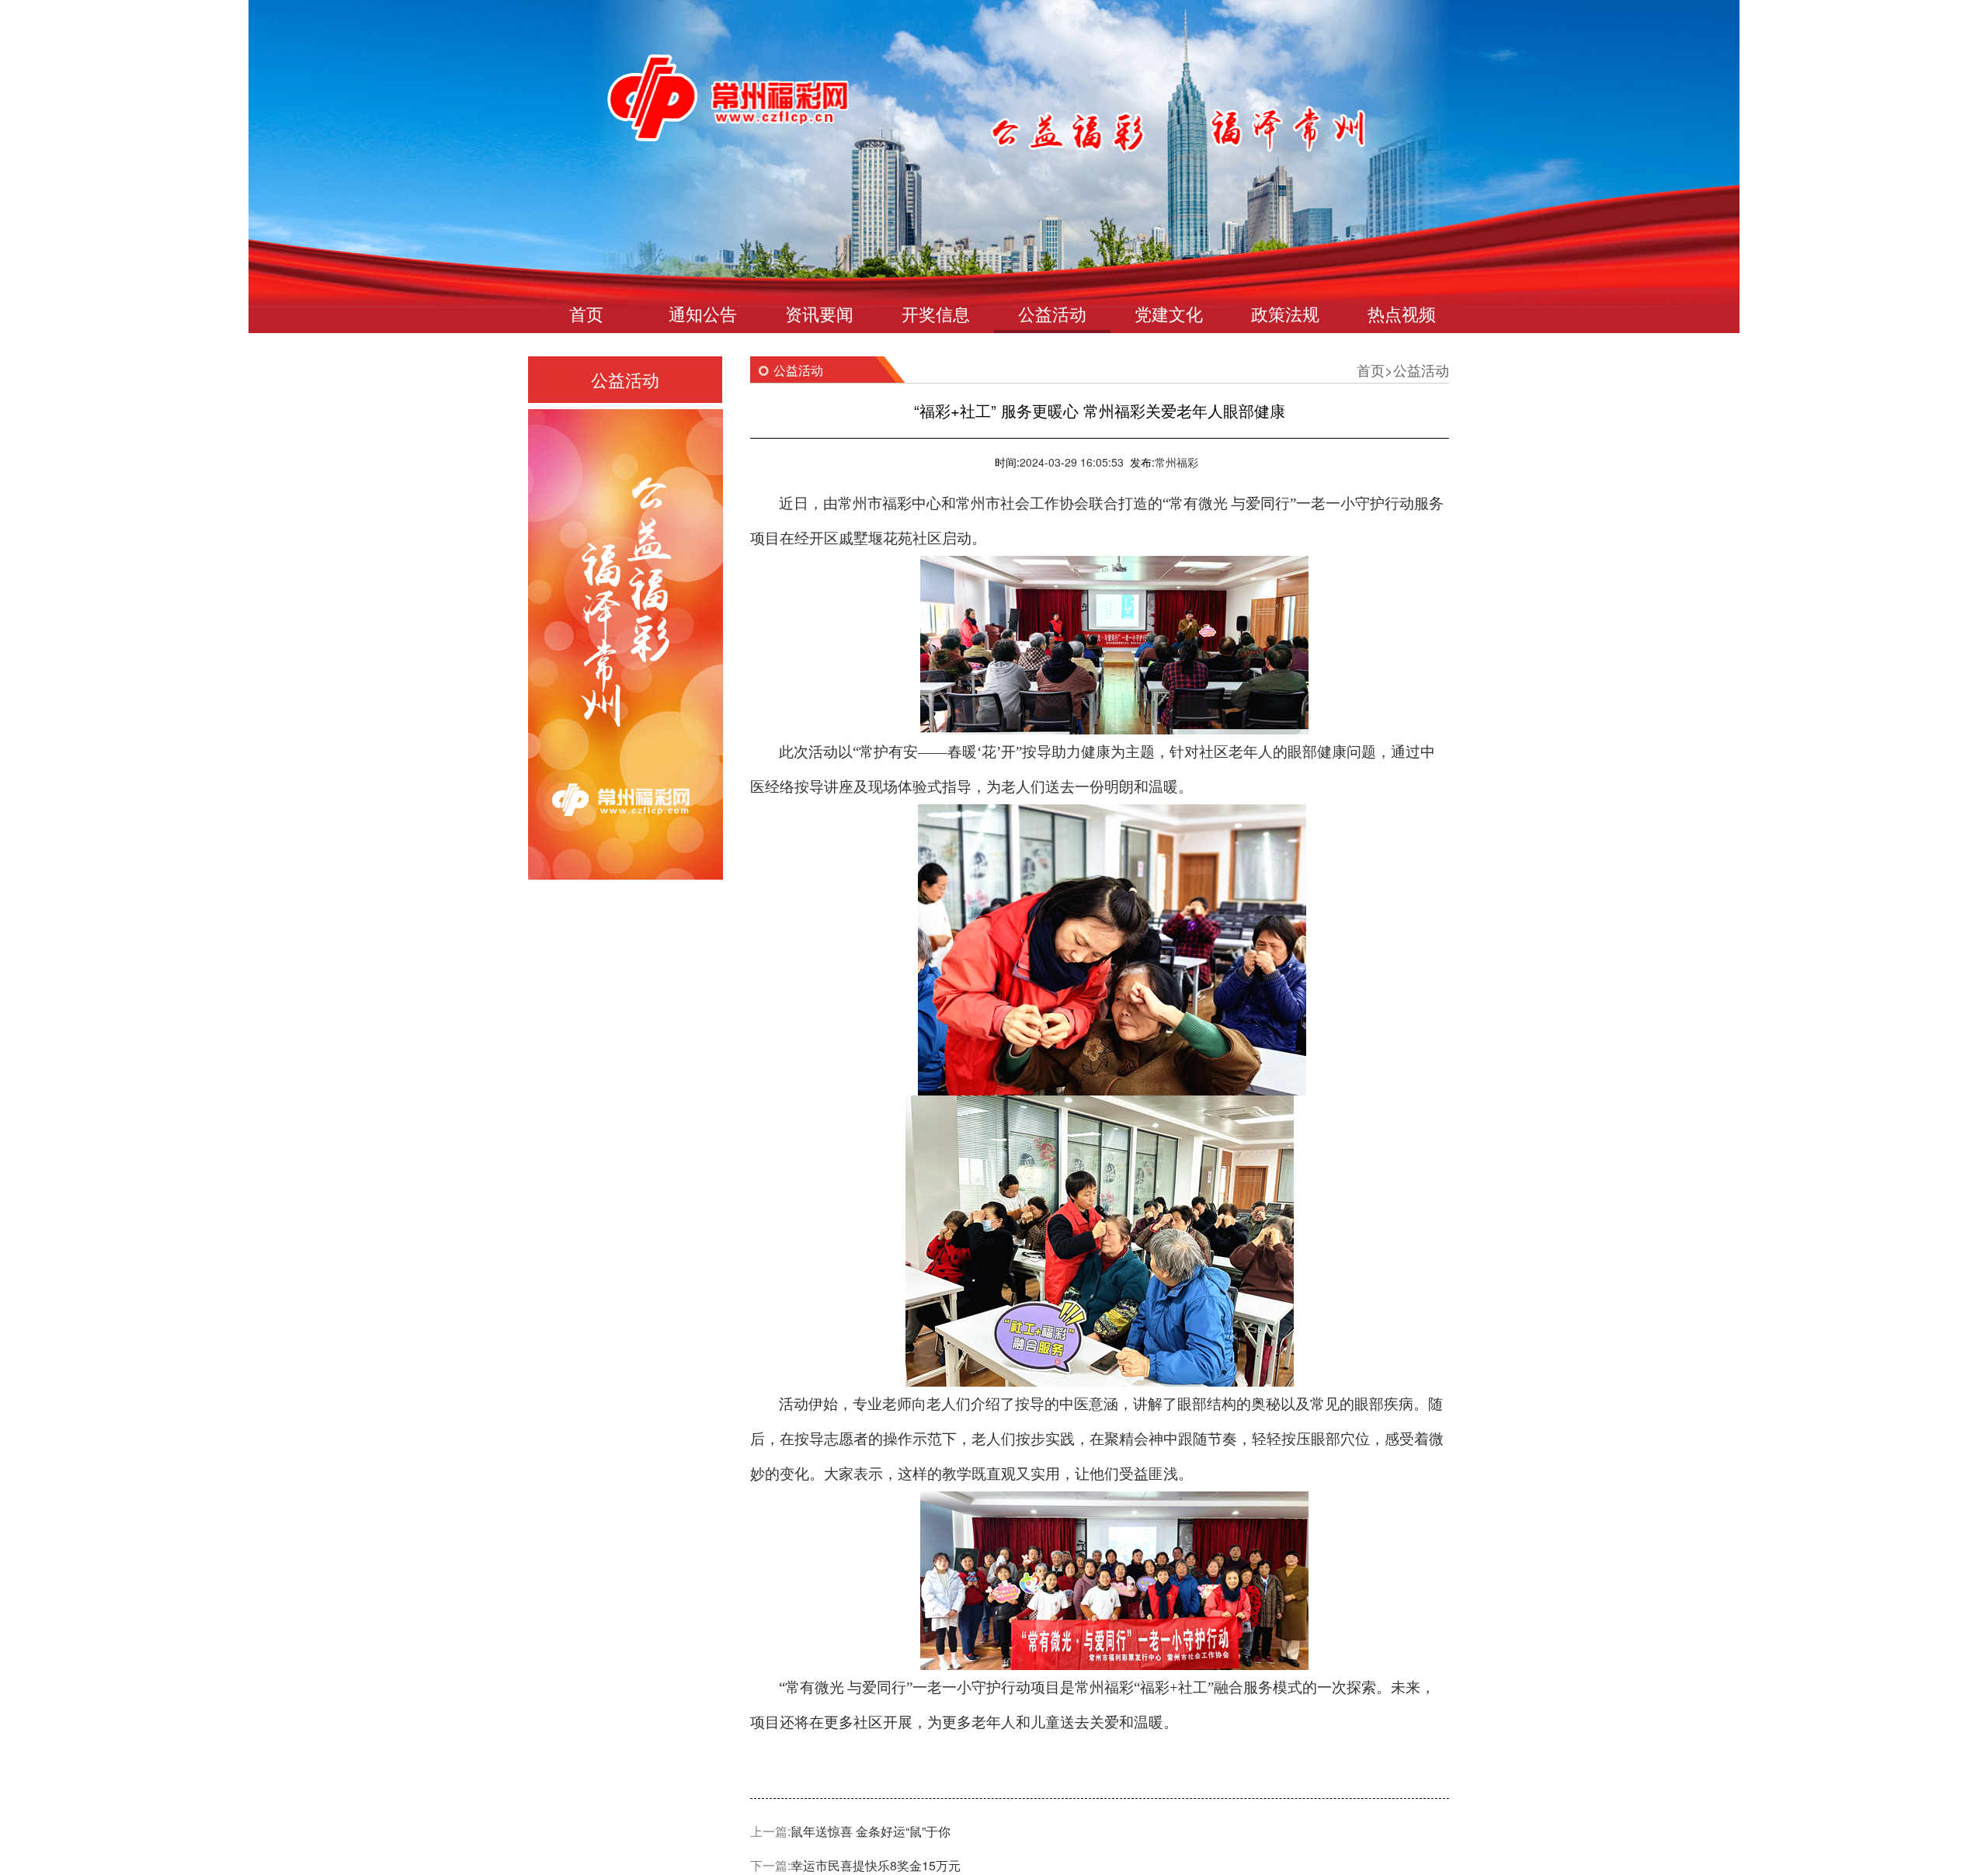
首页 (586, 313)
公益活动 (1052, 313)
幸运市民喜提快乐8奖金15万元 (876, 1865)
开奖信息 (936, 313)
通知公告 (703, 313)
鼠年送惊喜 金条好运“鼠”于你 (871, 1831)
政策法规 (1285, 313)
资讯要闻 (819, 313)
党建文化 (1169, 313)
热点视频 (1402, 313)
